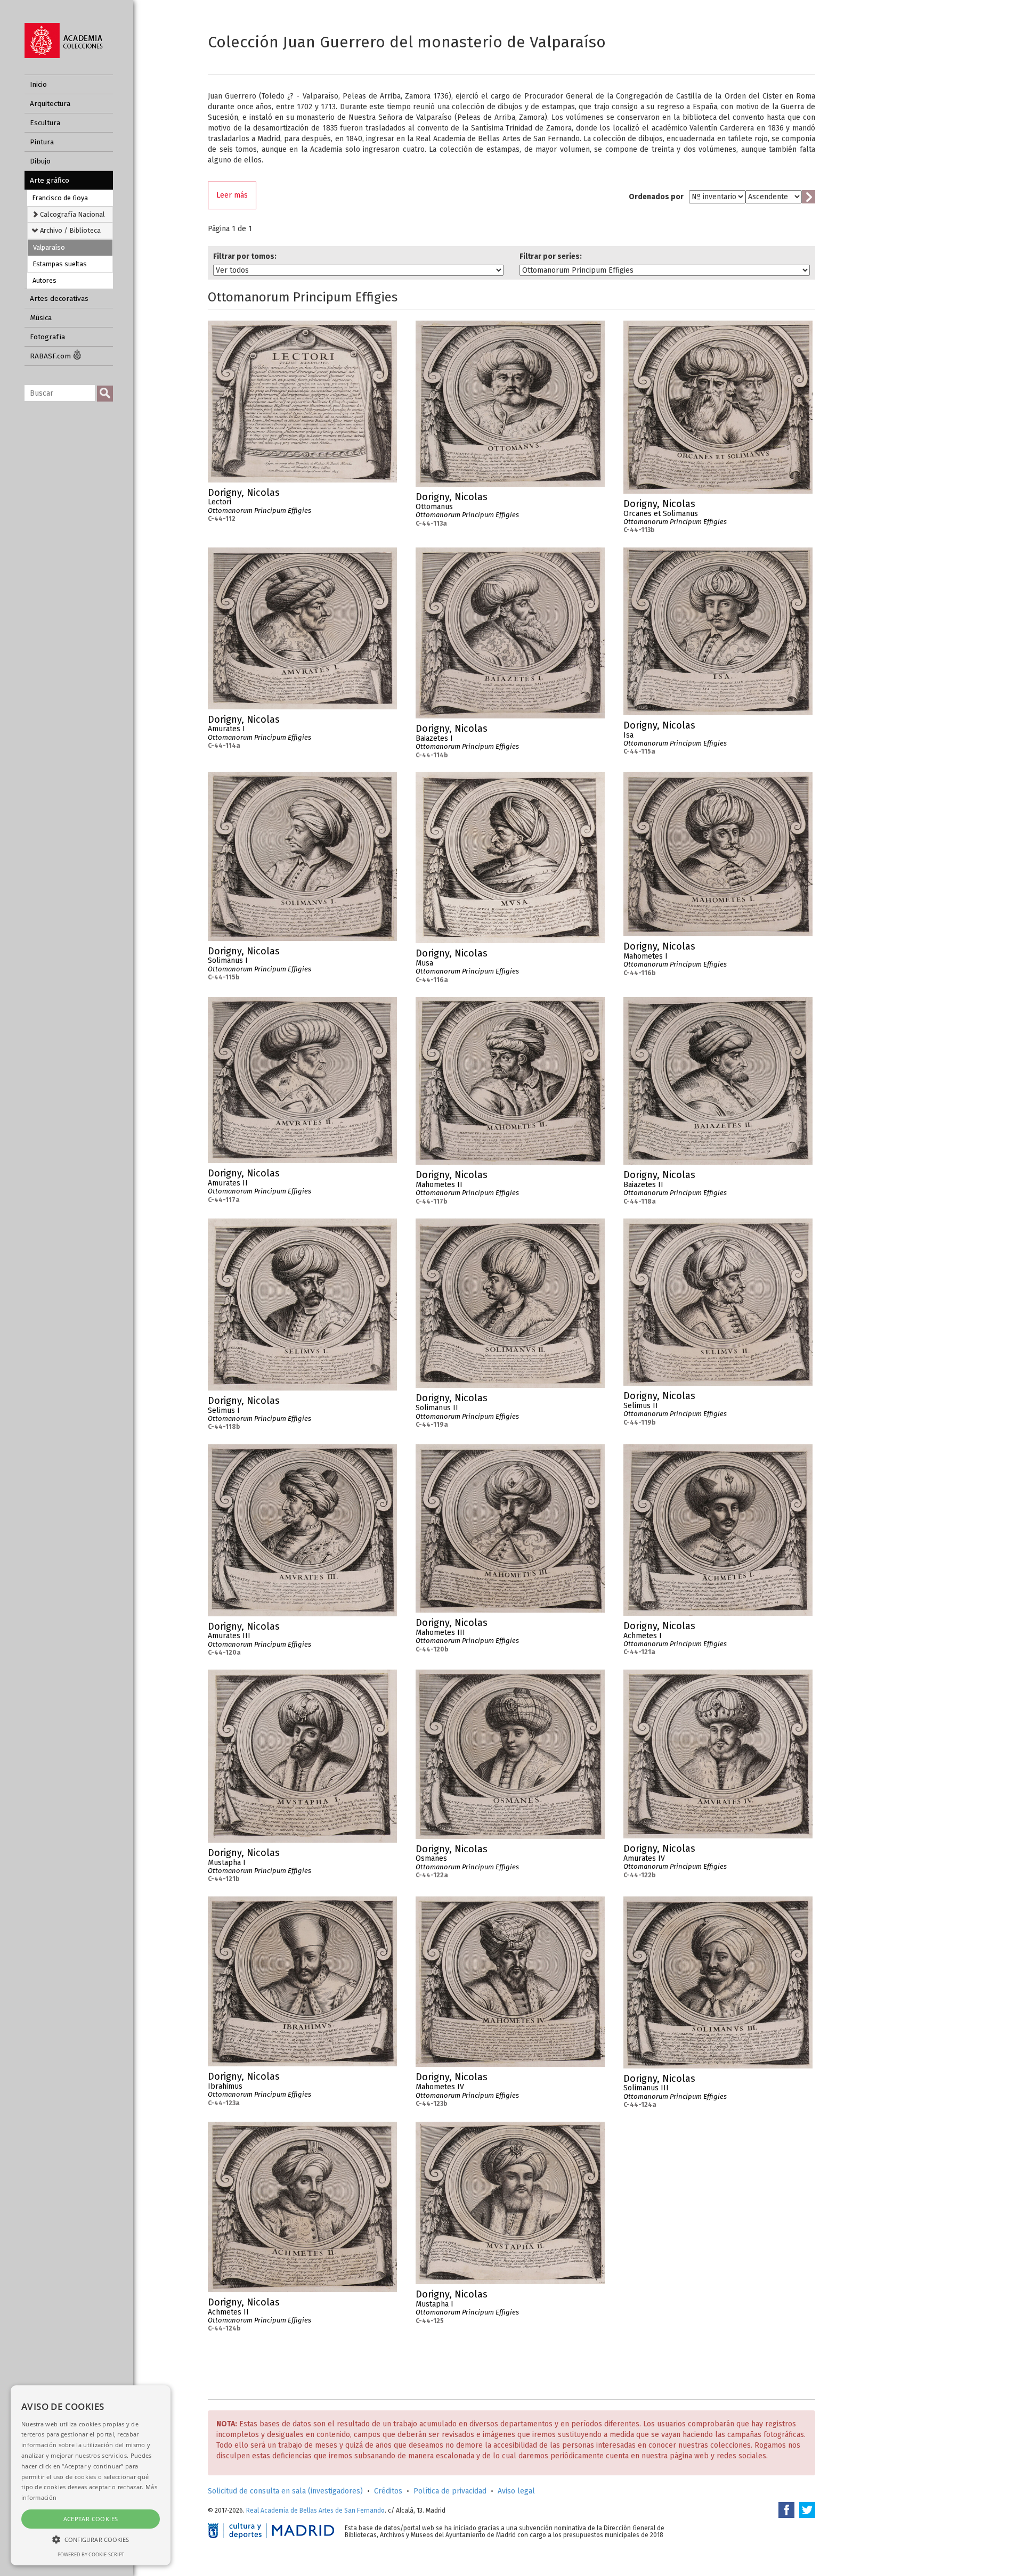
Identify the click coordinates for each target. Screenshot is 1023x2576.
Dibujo (40, 161)
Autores (44, 280)
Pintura (42, 142)
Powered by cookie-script (91, 2554)
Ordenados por (656, 197)
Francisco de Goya (60, 198)
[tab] (70, 214)
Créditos (388, 2491)
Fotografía (47, 337)
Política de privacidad (450, 2491)
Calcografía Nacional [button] (72, 214)
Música (41, 318)
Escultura (45, 123)
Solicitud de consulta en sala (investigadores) (285, 2491)
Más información (389, 496)
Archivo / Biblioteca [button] (70, 230)
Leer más (232, 195)
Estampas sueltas (60, 264)
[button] (91, 2539)
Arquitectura (50, 104)
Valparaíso (49, 247)
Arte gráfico (50, 180)
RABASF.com (51, 356)
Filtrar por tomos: (245, 256)
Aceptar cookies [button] (91, 2519)
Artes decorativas (59, 299)
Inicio (38, 84)
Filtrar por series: (551, 256)
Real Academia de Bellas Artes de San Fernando (315, 2510)
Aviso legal (516, 2491)
